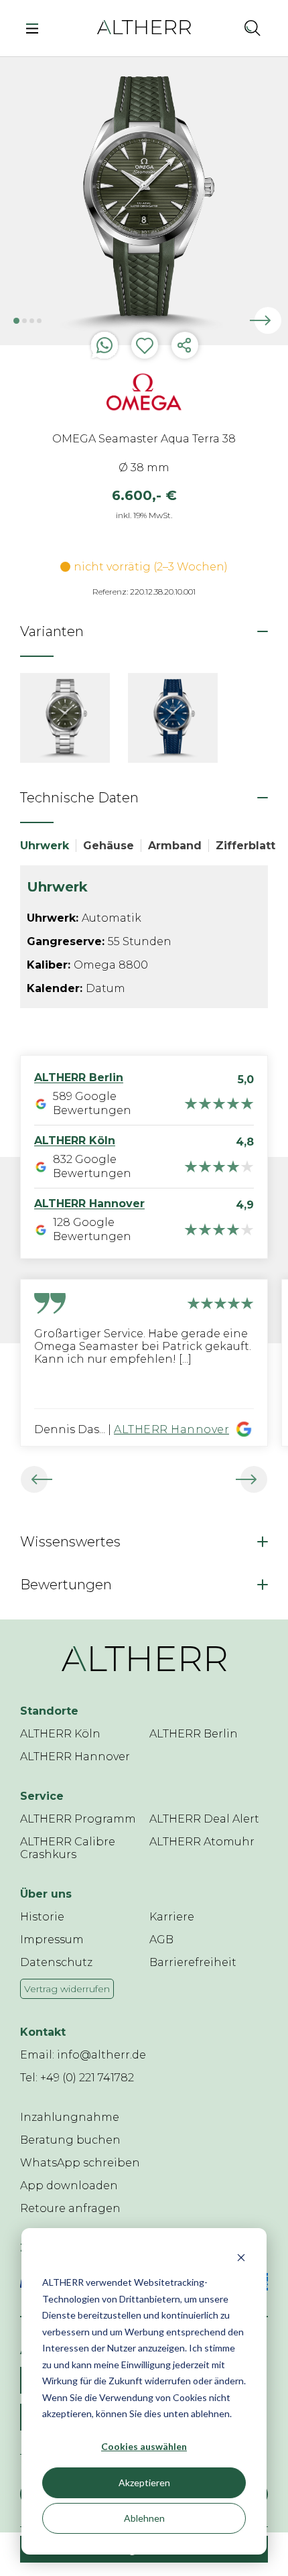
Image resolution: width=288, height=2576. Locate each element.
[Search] (253, 27)
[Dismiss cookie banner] (241, 2257)
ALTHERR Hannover (171, 1429)
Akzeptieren (144, 2482)
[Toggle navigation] (36, 27)
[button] (223, 27)
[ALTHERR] (144, 26)
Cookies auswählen (144, 2446)
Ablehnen (144, 2518)
